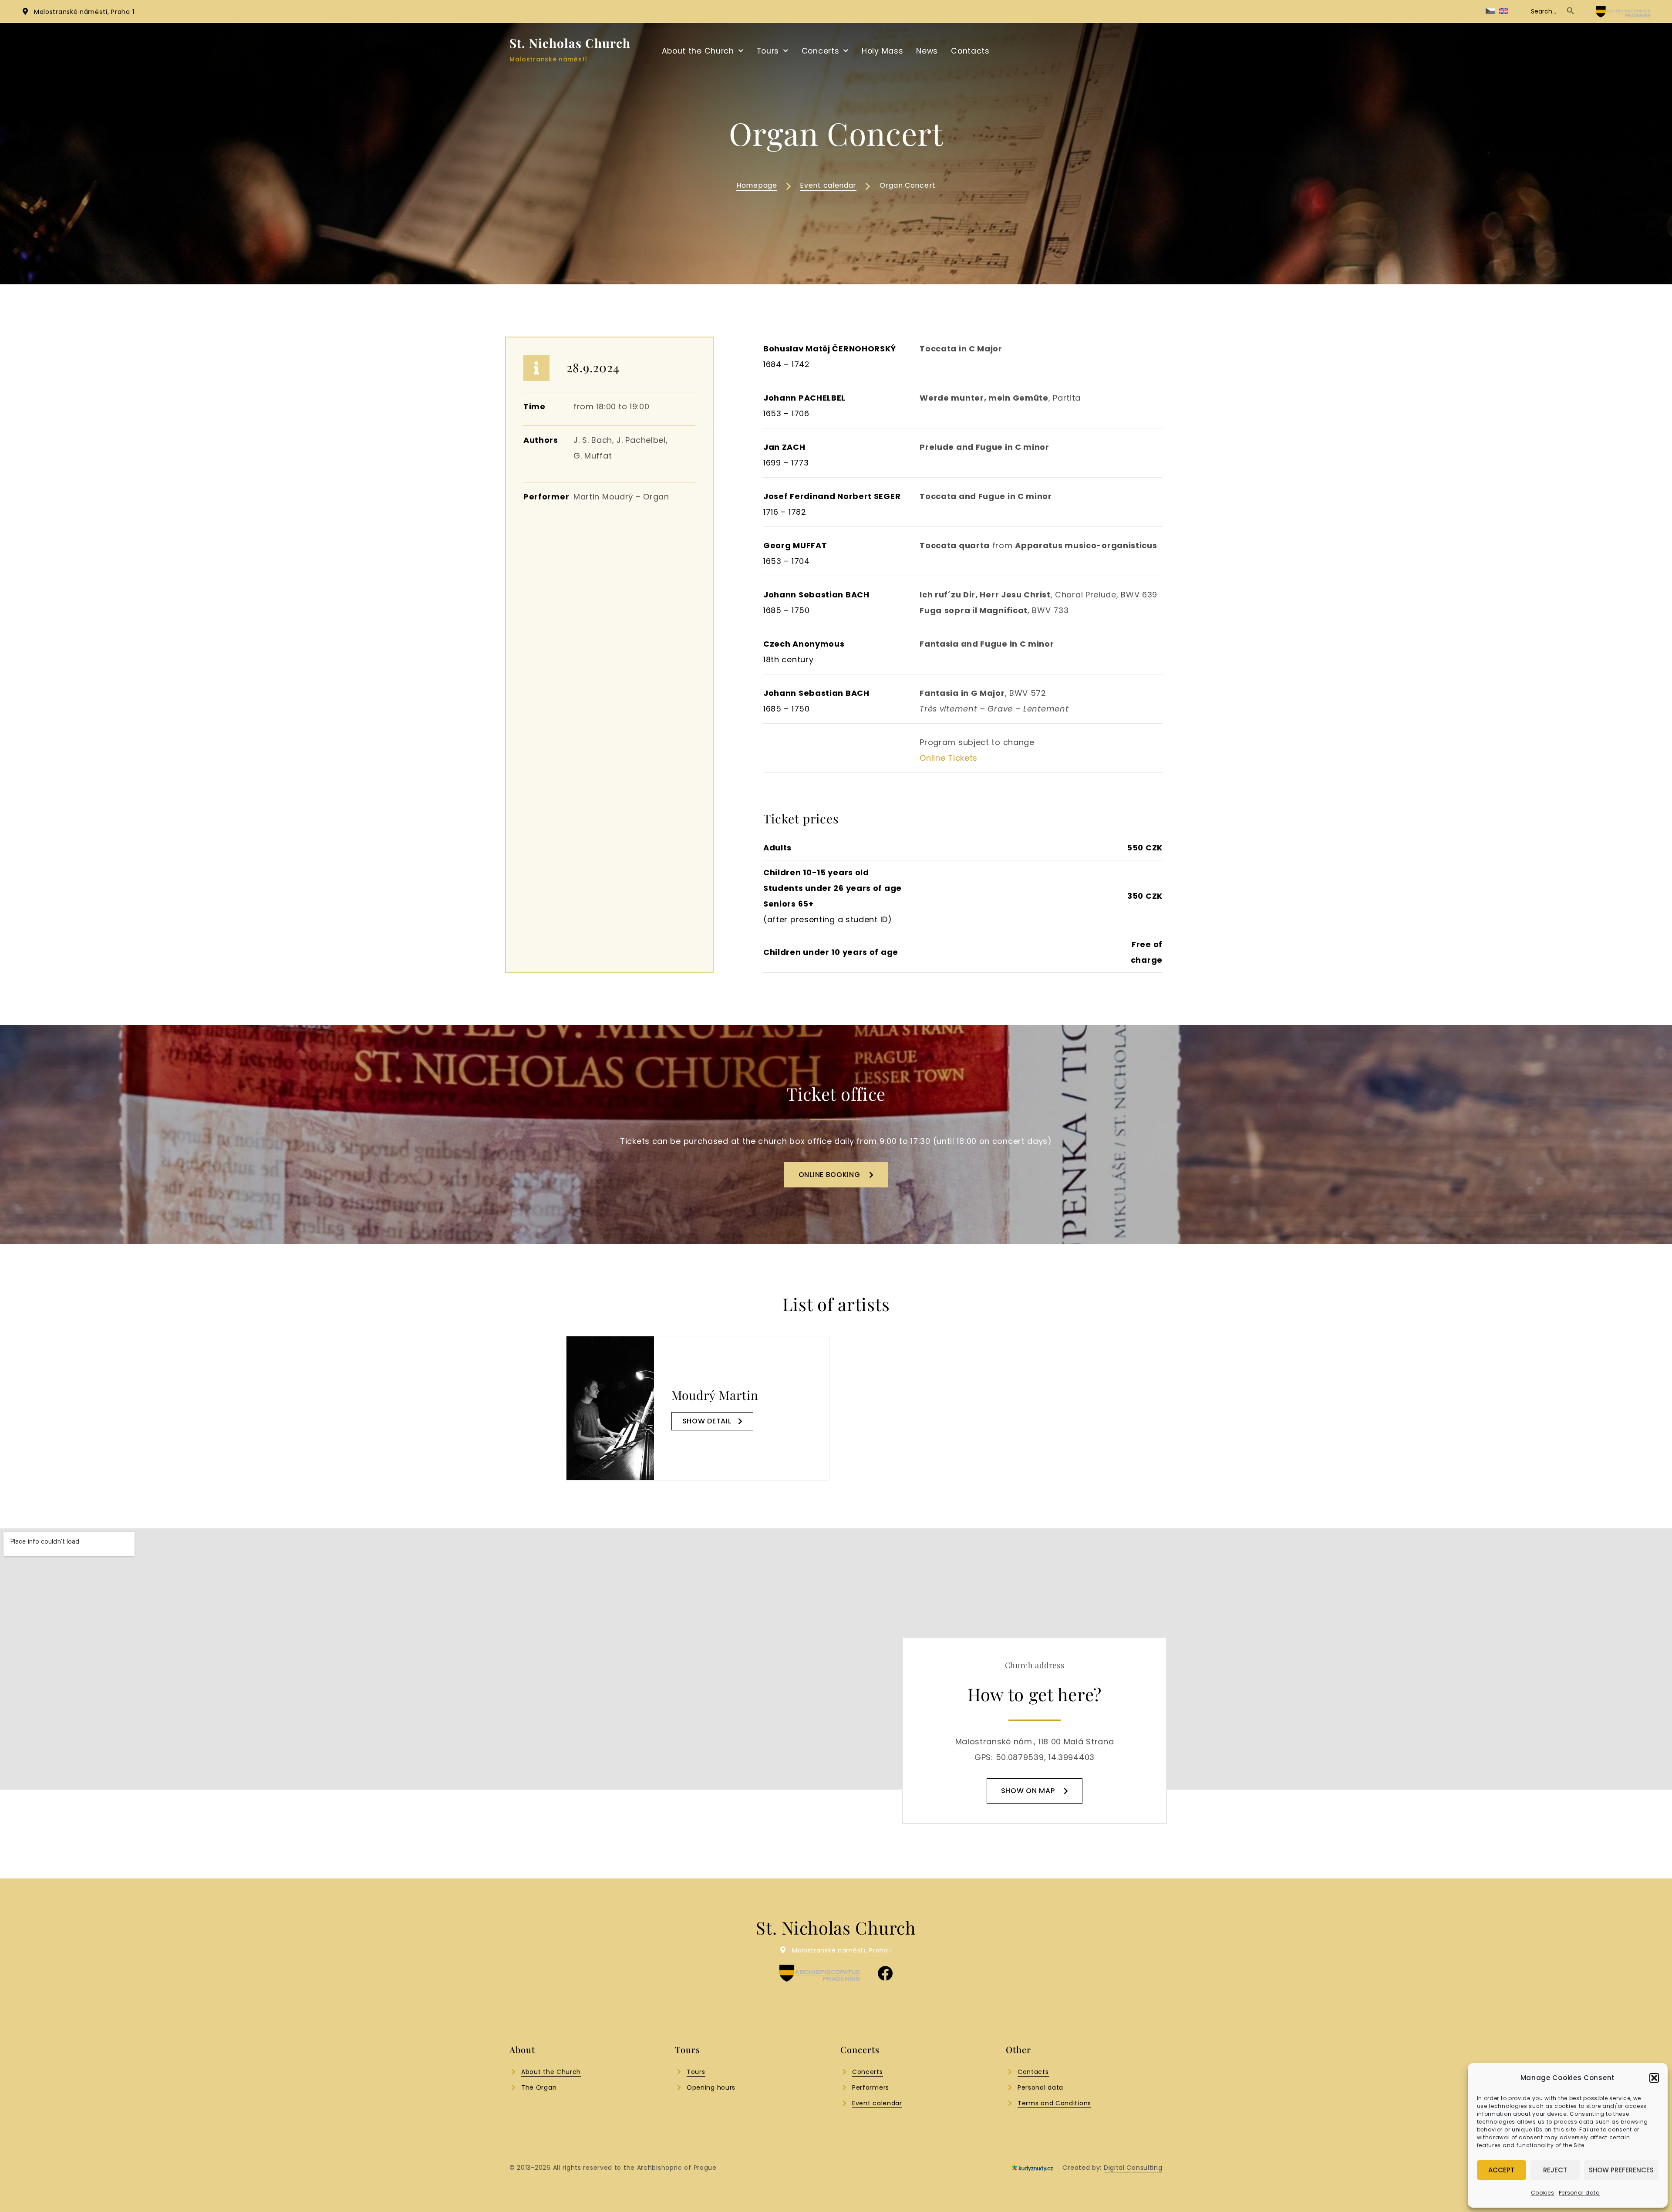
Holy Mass (882, 51)
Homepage (757, 185)
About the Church (698, 51)
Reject (1555, 2170)
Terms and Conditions (1054, 2103)
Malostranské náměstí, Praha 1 (84, 12)
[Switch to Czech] (1490, 11)
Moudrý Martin (715, 1395)
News (927, 51)
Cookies (1543, 2193)
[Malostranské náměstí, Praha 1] (25, 11)
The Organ (539, 2087)
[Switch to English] (1504, 11)
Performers (871, 2087)
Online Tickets (950, 758)
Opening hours (711, 2087)
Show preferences (1621, 2170)
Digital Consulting (1133, 2168)
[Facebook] (885, 1973)
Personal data (1579, 2193)
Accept (1501, 2170)
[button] (1654, 2078)
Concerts (821, 51)
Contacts (970, 51)
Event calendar (828, 185)
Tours (768, 51)
